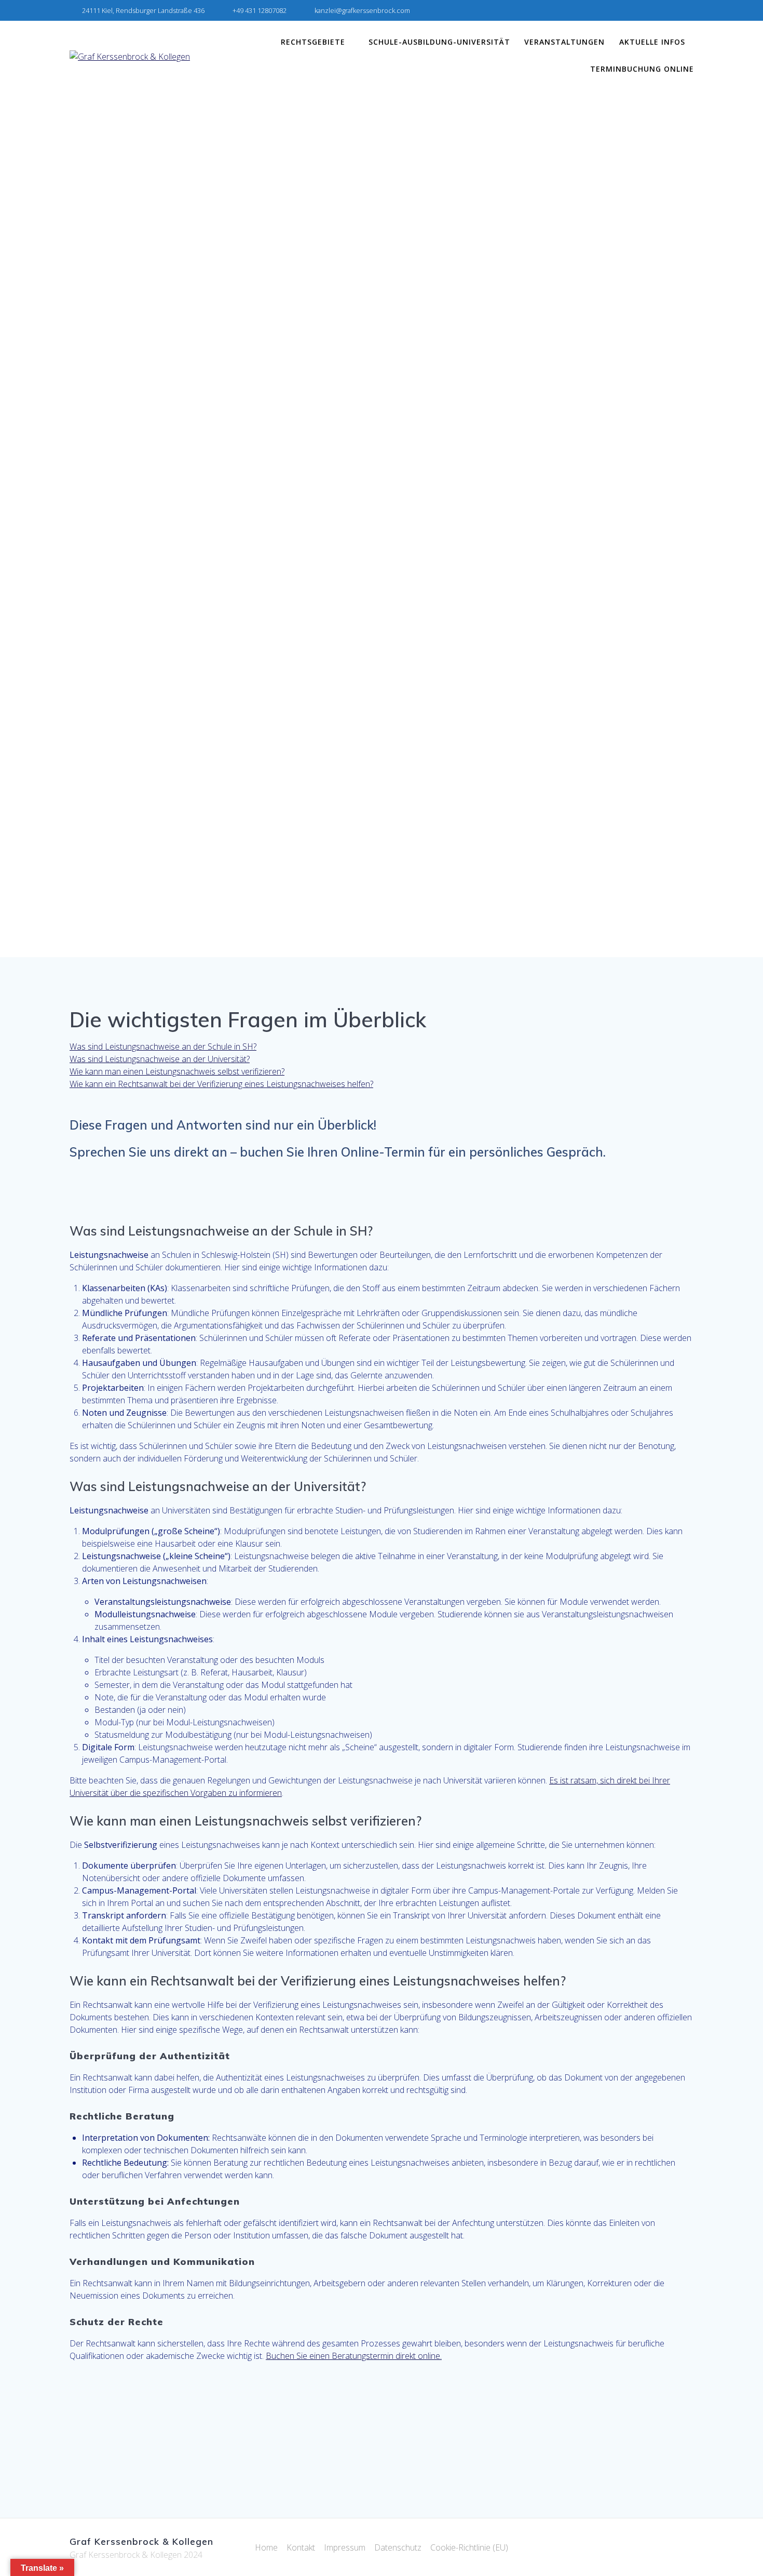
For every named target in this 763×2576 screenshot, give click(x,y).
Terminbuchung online (642, 69)
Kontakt (301, 2547)
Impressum (345, 2547)
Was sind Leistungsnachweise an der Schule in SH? (163, 1046)
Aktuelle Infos (652, 42)
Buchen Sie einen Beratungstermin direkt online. (354, 2356)
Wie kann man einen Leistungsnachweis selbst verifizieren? (177, 1071)
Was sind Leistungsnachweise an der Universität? (160, 1059)
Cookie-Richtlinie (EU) (469, 2547)
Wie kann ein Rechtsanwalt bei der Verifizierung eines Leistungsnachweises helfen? (221, 1084)
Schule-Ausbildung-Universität (439, 42)
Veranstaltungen (564, 42)
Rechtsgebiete (313, 42)
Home (266, 2547)
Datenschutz (398, 2547)
